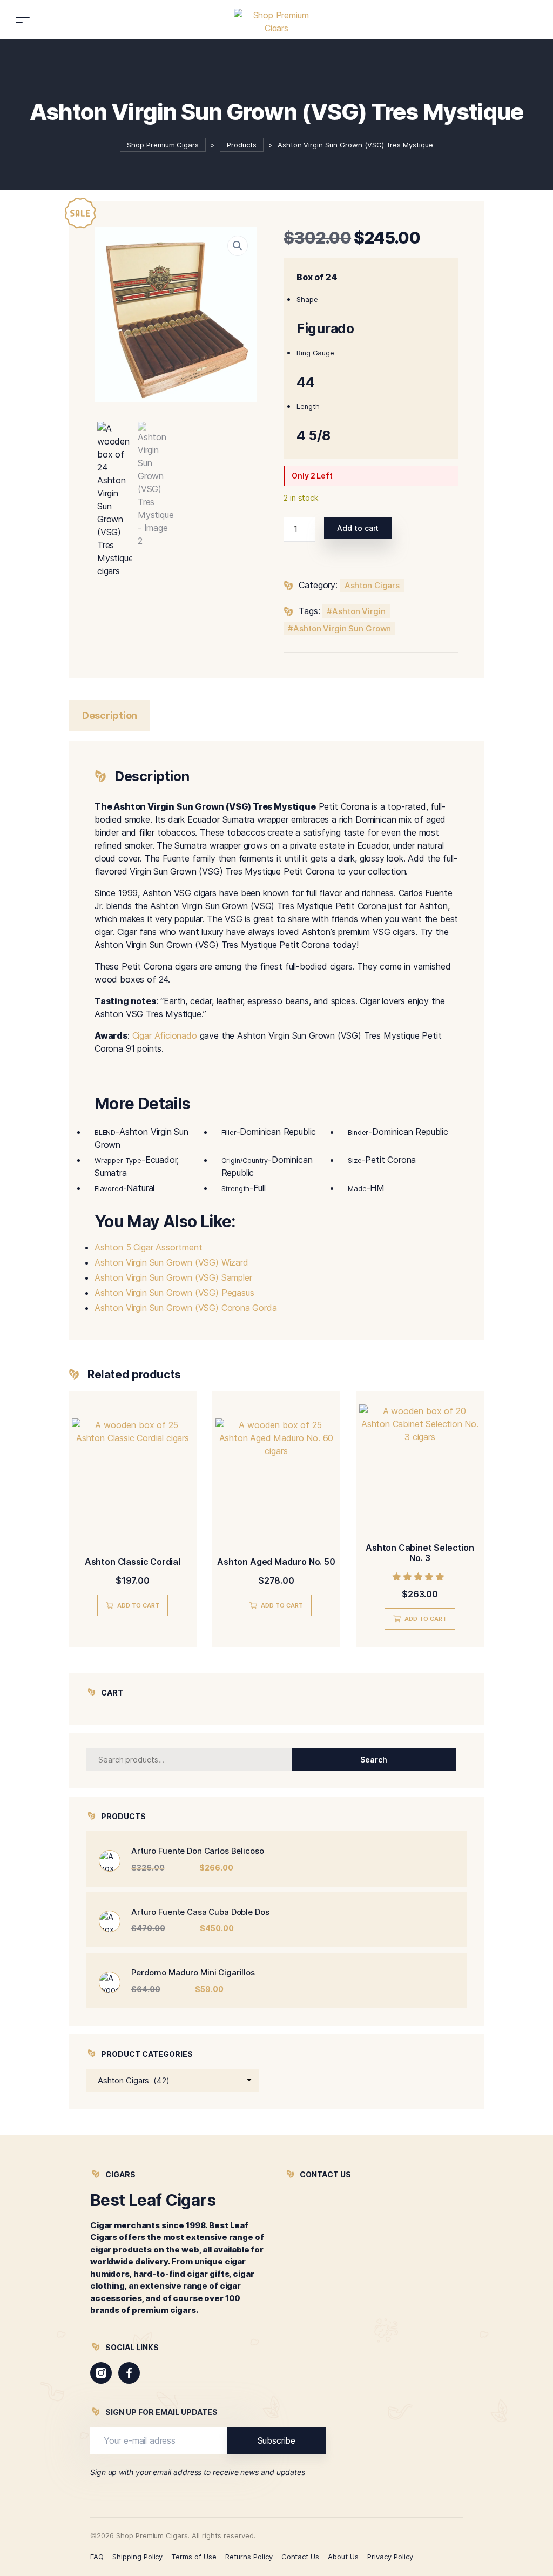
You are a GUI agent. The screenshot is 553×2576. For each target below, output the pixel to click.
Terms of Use (194, 2557)
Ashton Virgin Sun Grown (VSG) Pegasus (174, 1293)
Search (374, 1760)
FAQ (97, 2557)
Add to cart (358, 528)
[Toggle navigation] (23, 20)
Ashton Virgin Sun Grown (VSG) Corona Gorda (186, 1308)
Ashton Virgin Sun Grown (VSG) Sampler (173, 1277)
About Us (343, 2557)
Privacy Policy (390, 2557)
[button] (238, 246)
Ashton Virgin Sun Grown (342, 628)
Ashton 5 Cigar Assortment (149, 1247)
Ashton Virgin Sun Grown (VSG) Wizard (171, 1262)
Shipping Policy (138, 2557)
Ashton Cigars (372, 585)
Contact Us (301, 2557)
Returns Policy (249, 2557)
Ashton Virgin (359, 611)
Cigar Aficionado (165, 1035)
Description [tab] (110, 715)
